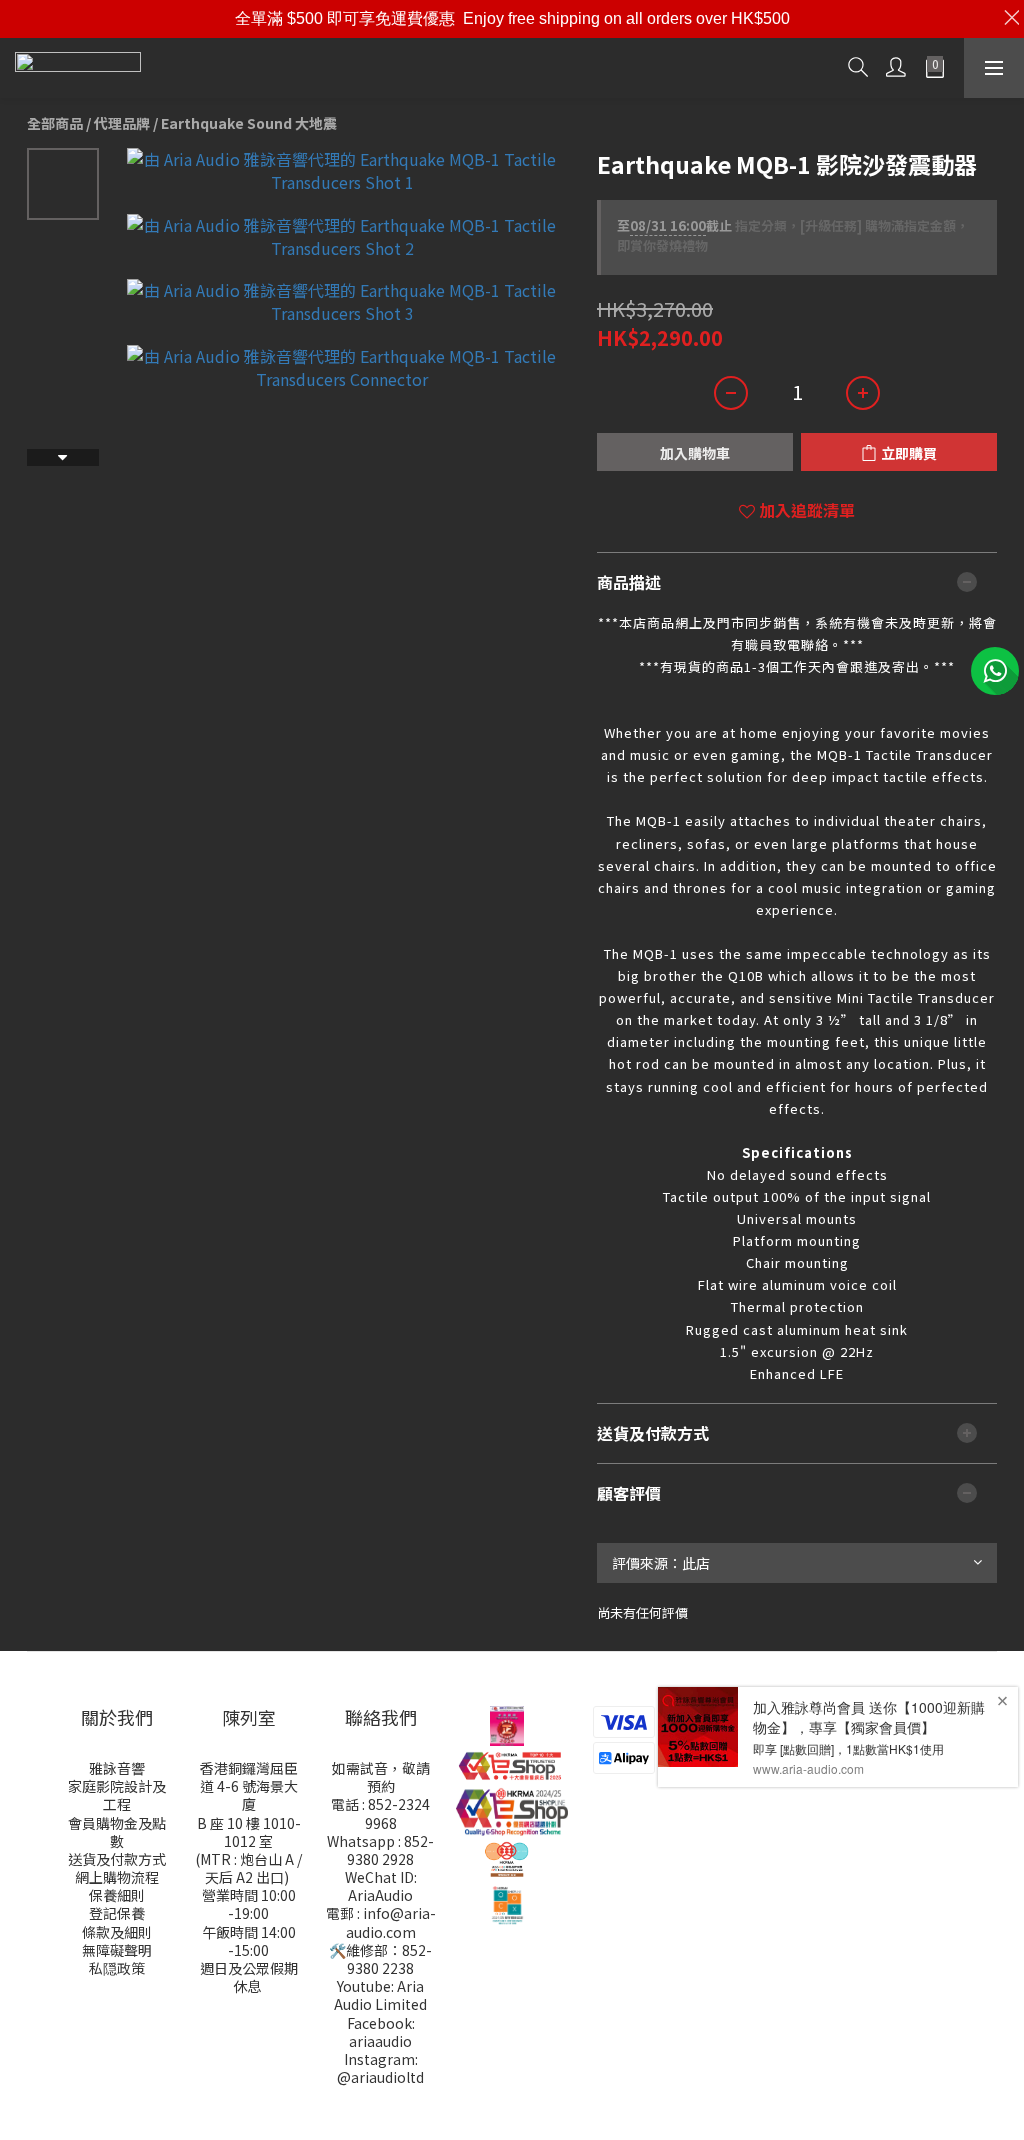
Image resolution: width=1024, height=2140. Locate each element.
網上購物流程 (117, 1877)
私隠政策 (117, 1968)
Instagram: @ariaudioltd (380, 2068)
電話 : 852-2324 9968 (380, 1813)
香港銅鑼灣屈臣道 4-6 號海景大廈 (249, 1786)
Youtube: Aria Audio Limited (380, 1995)
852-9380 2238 (389, 1959)
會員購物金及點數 (117, 1832)
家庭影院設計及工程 (117, 1795)
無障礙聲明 (117, 1950)
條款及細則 (117, 1932)
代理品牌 (122, 123)
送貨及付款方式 (117, 1859)
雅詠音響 (117, 1768)
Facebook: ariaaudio (381, 2032)
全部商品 (55, 123)
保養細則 (117, 1895)
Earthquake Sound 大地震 (249, 123)
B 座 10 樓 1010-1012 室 (249, 1832)
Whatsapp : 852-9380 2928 (380, 1850)
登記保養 (117, 1913)
